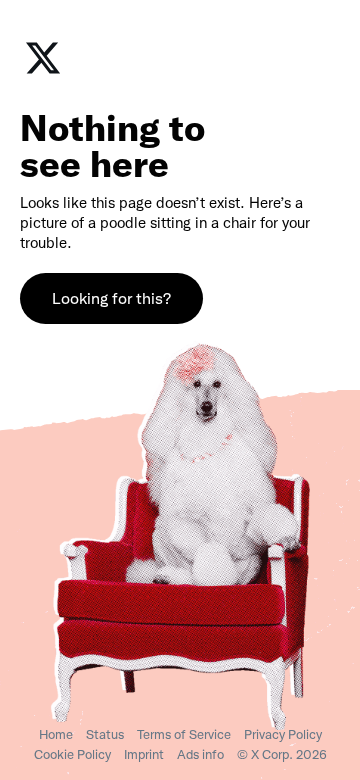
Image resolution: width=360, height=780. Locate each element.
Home (56, 734)
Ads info (200, 754)
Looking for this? (111, 298)
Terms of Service (184, 734)
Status (105, 734)
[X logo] (43, 71)
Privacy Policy (283, 734)
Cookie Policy (72, 754)
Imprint (144, 754)
